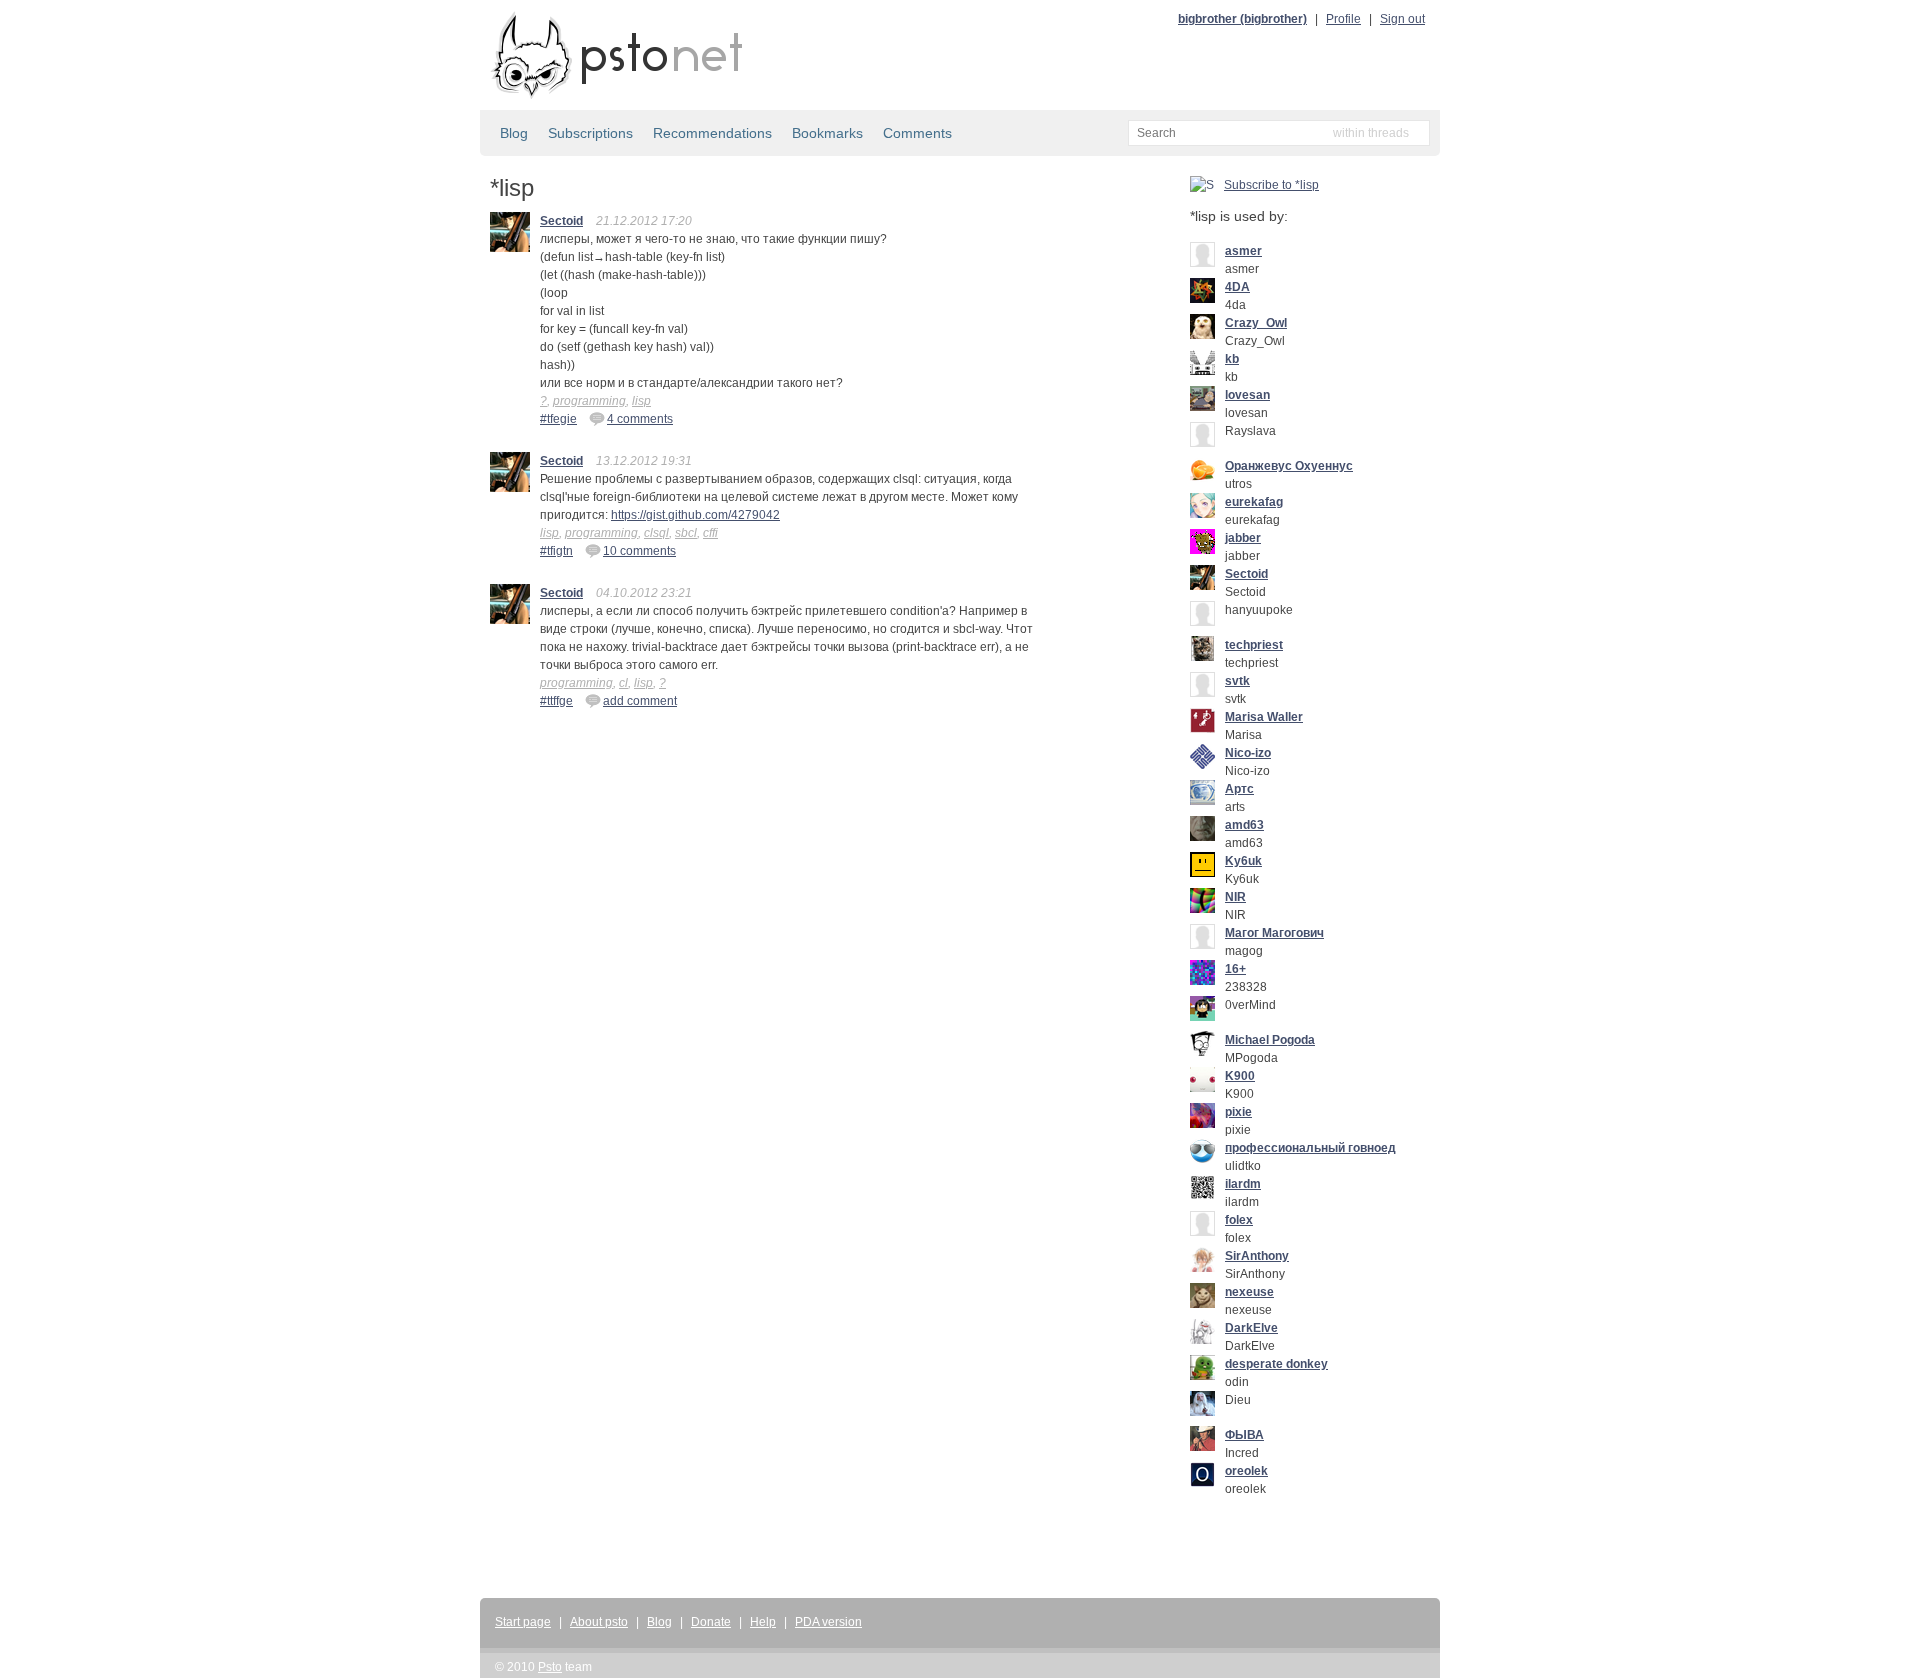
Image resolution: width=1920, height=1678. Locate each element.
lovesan (1247, 395)
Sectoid (561, 221)
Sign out (1402, 19)
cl (623, 683)
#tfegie (558, 419)
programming (589, 401)
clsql (656, 533)
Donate (711, 1622)
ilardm (1243, 1184)
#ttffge (556, 701)
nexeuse (1249, 1292)
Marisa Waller (1264, 717)
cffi (710, 533)
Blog (514, 133)
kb (1232, 359)
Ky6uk (1243, 861)
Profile (1343, 19)
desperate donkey (1276, 1364)
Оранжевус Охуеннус (1289, 466)
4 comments (640, 419)
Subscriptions (590, 133)
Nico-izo (1248, 753)
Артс (1239, 789)
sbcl (686, 533)
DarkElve (1251, 1328)
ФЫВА (1244, 1435)
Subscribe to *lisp (1271, 185)
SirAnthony (1257, 1256)
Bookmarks (827, 133)
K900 (1240, 1076)
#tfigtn (556, 551)
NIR (1235, 897)
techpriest (1254, 645)
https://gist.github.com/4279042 (695, 515)
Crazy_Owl (1256, 323)
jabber (1243, 538)
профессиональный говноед (1310, 1148)
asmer (1243, 251)
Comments (917, 133)
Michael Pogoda (1270, 1040)
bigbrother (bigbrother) (1242, 19)
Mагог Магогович (1274, 933)
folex (1239, 1220)
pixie (1238, 1112)
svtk (1237, 681)
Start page (523, 1622)
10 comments (639, 551)
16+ (1235, 969)
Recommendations (712, 133)
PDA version (828, 1622)
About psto (599, 1622)
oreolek (1246, 1471)
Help (763, 1622)
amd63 (1244, 825)
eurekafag (1254, 502)
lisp (641, 401)
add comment (640, 701)
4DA (1237, 287)
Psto (550, 1667)
